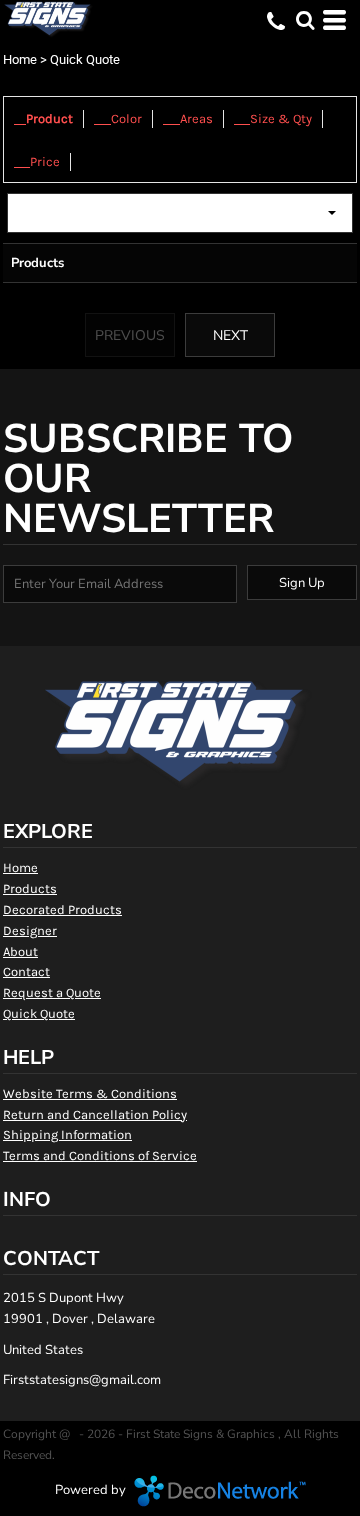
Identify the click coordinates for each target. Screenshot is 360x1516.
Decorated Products (62, 909)
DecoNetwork (220, 1491)
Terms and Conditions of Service (100, 1155)
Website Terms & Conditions (90, 1093)
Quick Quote (39, 1013)
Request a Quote (52, 992)
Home (20, 59)
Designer (30, 930)
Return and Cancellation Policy (95, 1114)
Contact (26, 971)
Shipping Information (67, 1134)
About (20, 951)
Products (30, 888)
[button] (305, 20)
